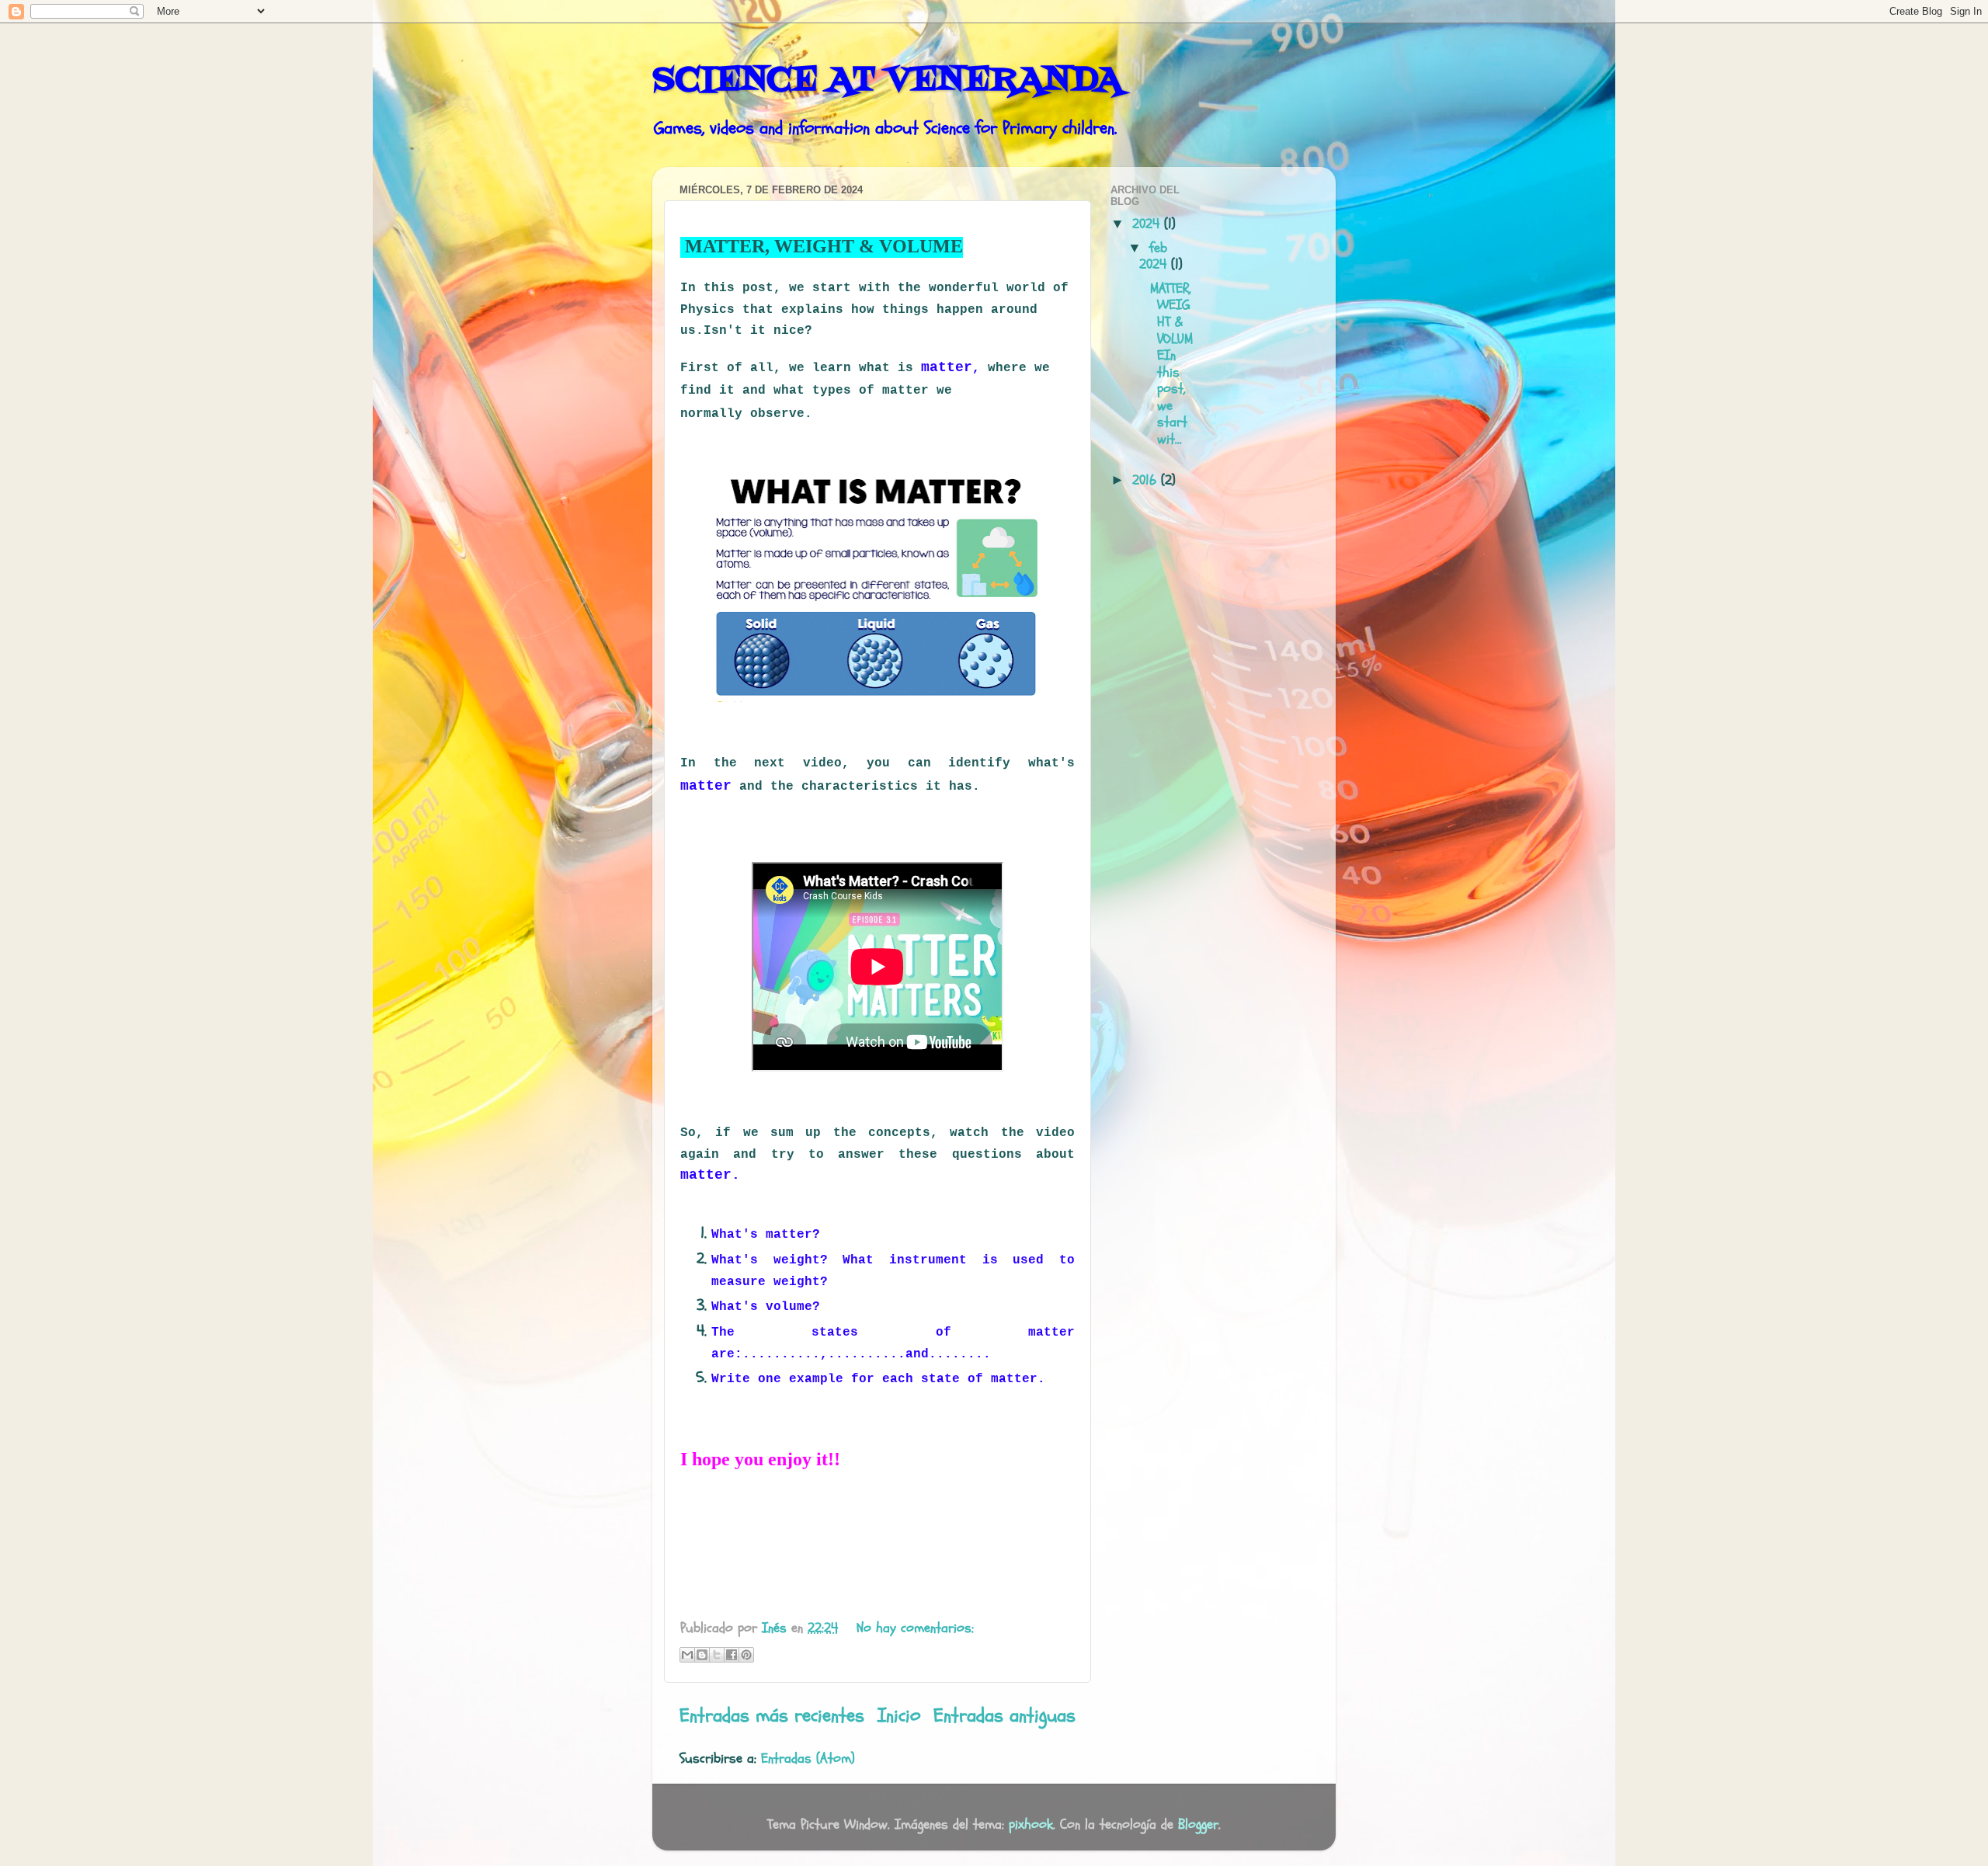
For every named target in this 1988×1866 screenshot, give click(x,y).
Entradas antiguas (1004, 1715)
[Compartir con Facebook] (732, 1655)
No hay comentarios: (915, 1628)
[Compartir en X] (717, 1655)
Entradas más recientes (772, 1715)
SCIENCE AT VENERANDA (887, 81)
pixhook (1031, 1824)
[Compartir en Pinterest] (746, 1655)
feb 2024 (1155, 257)
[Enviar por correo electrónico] (687, 1655)
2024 (1148, 224)
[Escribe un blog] (702, 1655)
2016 (1147, 480)
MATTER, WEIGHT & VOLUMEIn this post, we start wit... (1169, 364)
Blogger (1198, 1824)
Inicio (899, 1715)
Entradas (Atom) (808, 1758)
